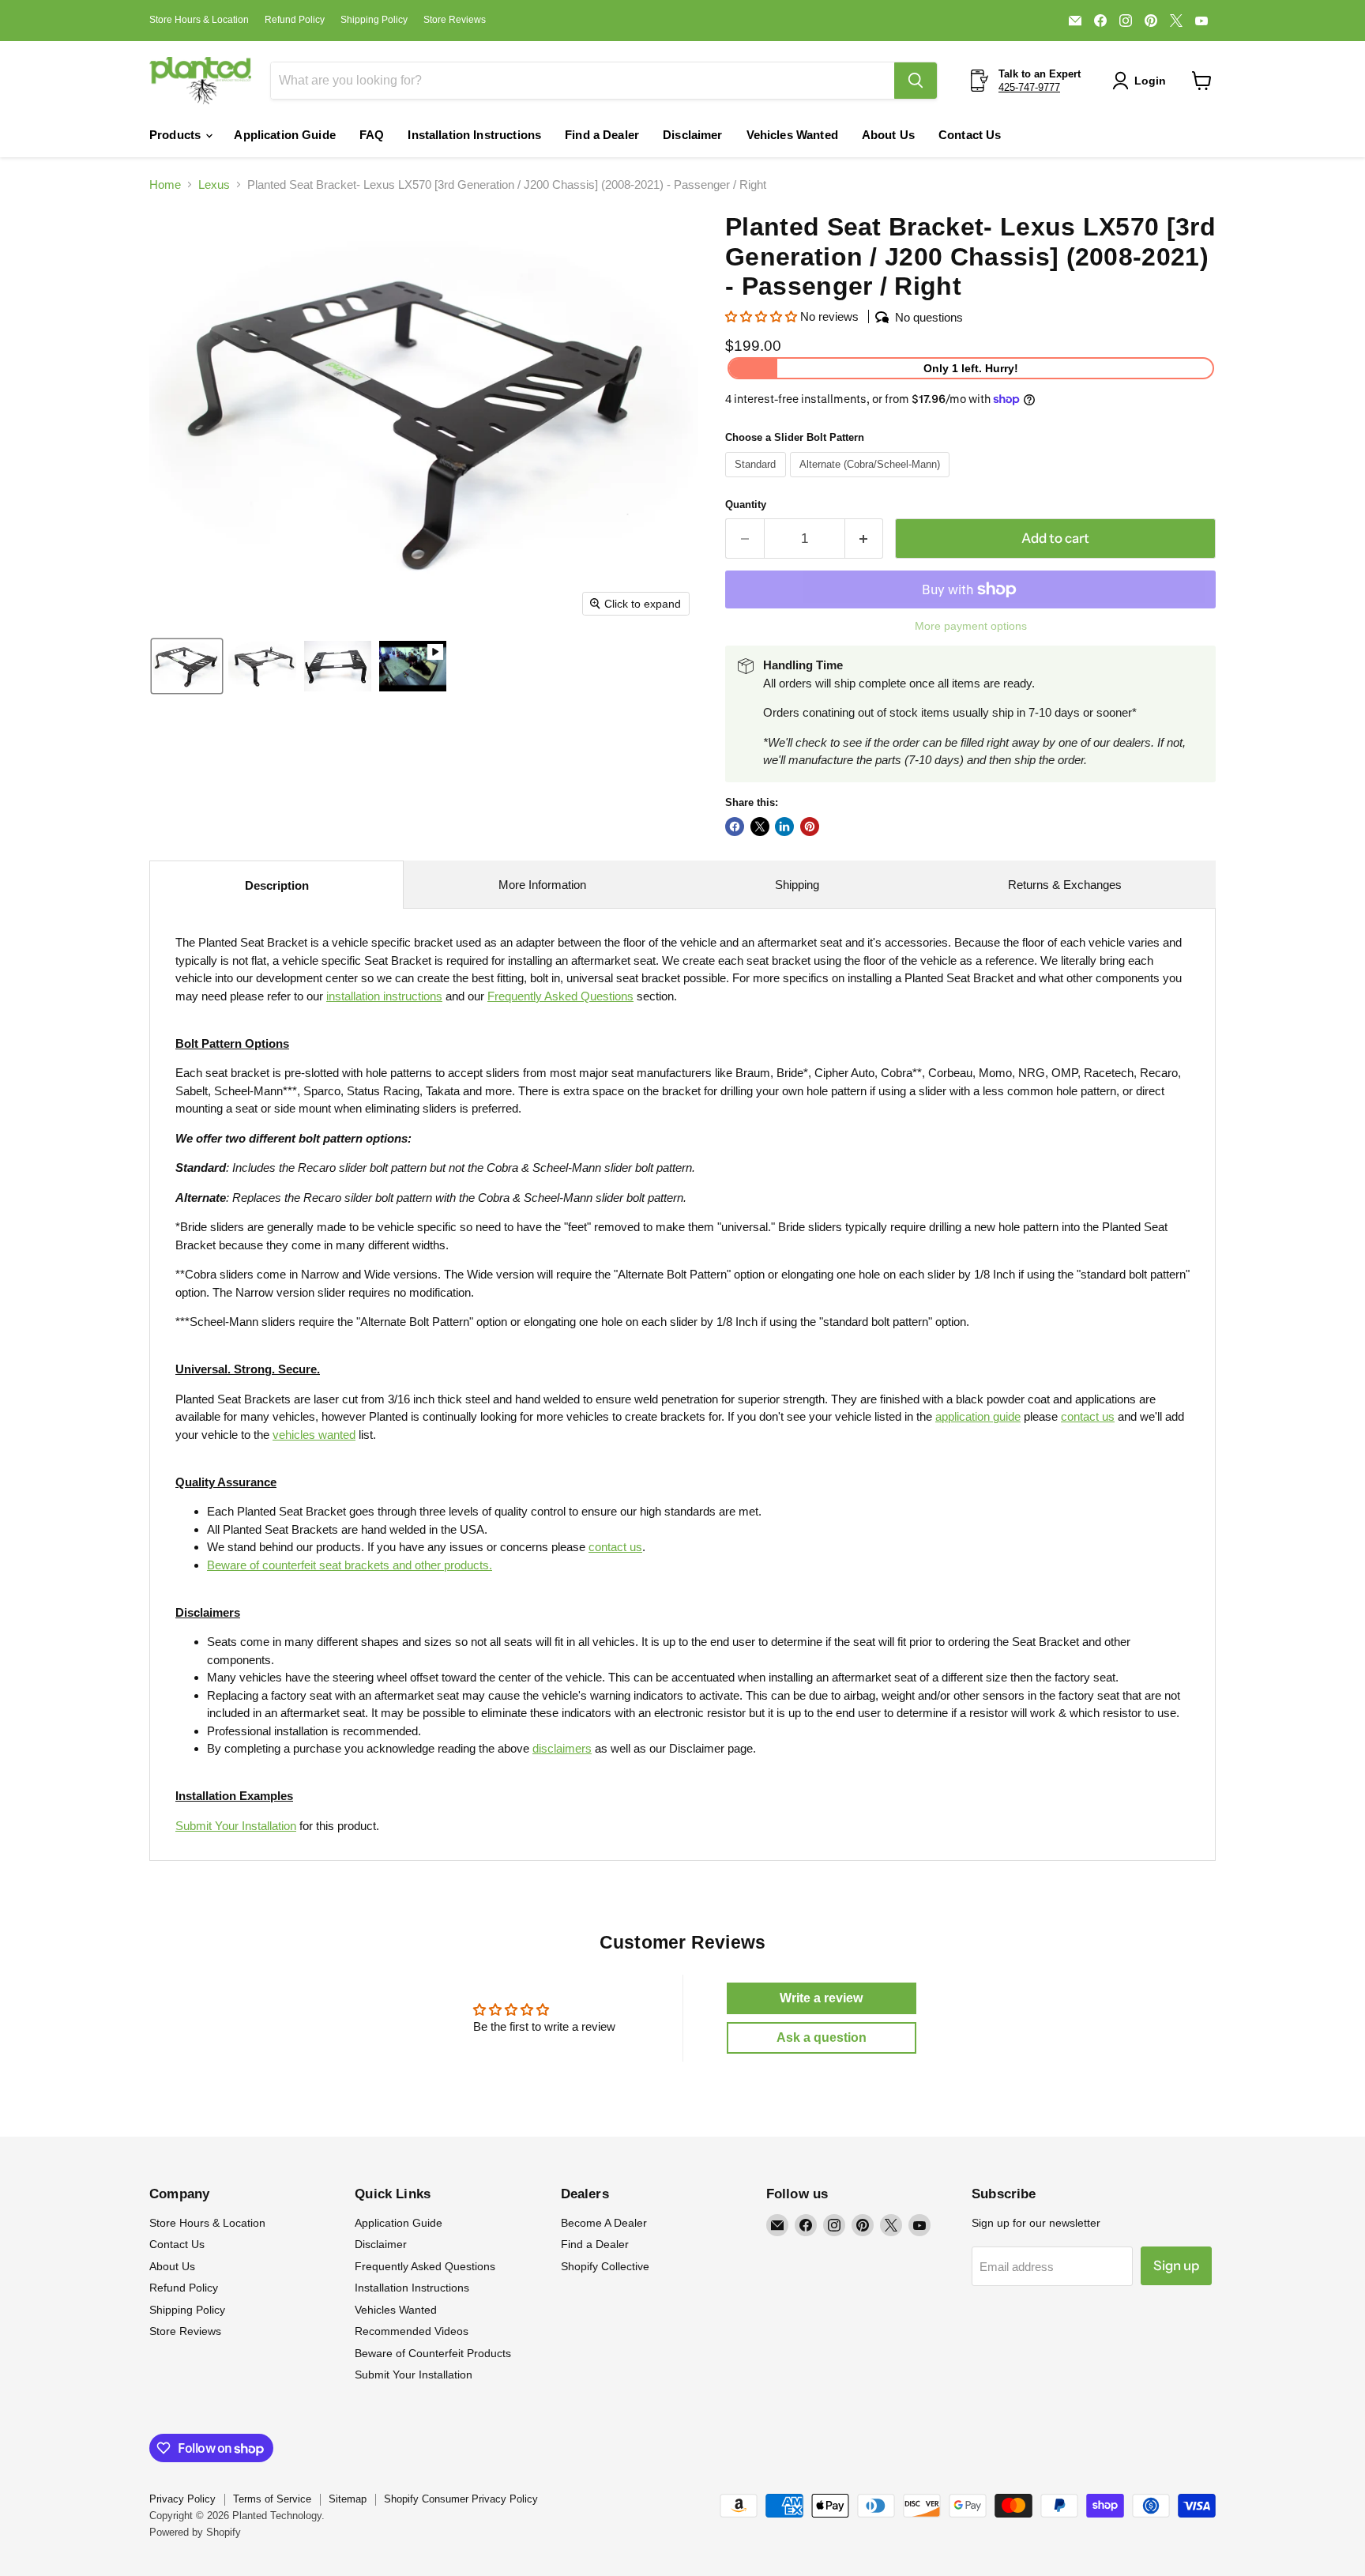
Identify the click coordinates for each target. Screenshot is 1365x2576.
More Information (542, 885)
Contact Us (970, 135)
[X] (1176, 21)
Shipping (797, 885)
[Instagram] (1126, 21)
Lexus (214, 185)
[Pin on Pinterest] (810, 827)
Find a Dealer (602, 135)
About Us (888, 135)
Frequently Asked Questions (425, 2266)
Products (177, 135)
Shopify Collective (605, 2266)
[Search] (916, 81)
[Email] (1075, 21)
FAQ (372, 135)
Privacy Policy (182, 2499)
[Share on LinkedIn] (784, 827)
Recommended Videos (412, 2331)
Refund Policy (295, 20)
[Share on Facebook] (735, 827)
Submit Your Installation (236, 1826)
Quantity (746, 505)
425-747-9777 (1029, 87)
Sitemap (348, 2499)
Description (277, 885)
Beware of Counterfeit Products (433, 2353)
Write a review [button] (821, 1998)
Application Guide (285, 135)
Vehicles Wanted (792, 135)
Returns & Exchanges (1065, 885)
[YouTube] (1201, 21)
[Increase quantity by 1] (865, 539)
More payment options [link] (971, 626)
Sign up (1176, 2265)
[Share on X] (760, 827)
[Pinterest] (1151, 21)
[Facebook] (1100, 21)
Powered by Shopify (195, 2532)
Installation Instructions (474, 135)
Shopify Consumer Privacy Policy (461, 2499)
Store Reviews (455, 20)
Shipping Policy (374, 20)
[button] (1142, 81)
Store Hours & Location (199, 20)
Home (165, 185)
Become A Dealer (604, 2223)
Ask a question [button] (822, 2037)
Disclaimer (693, 135)
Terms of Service (272, 2499)
